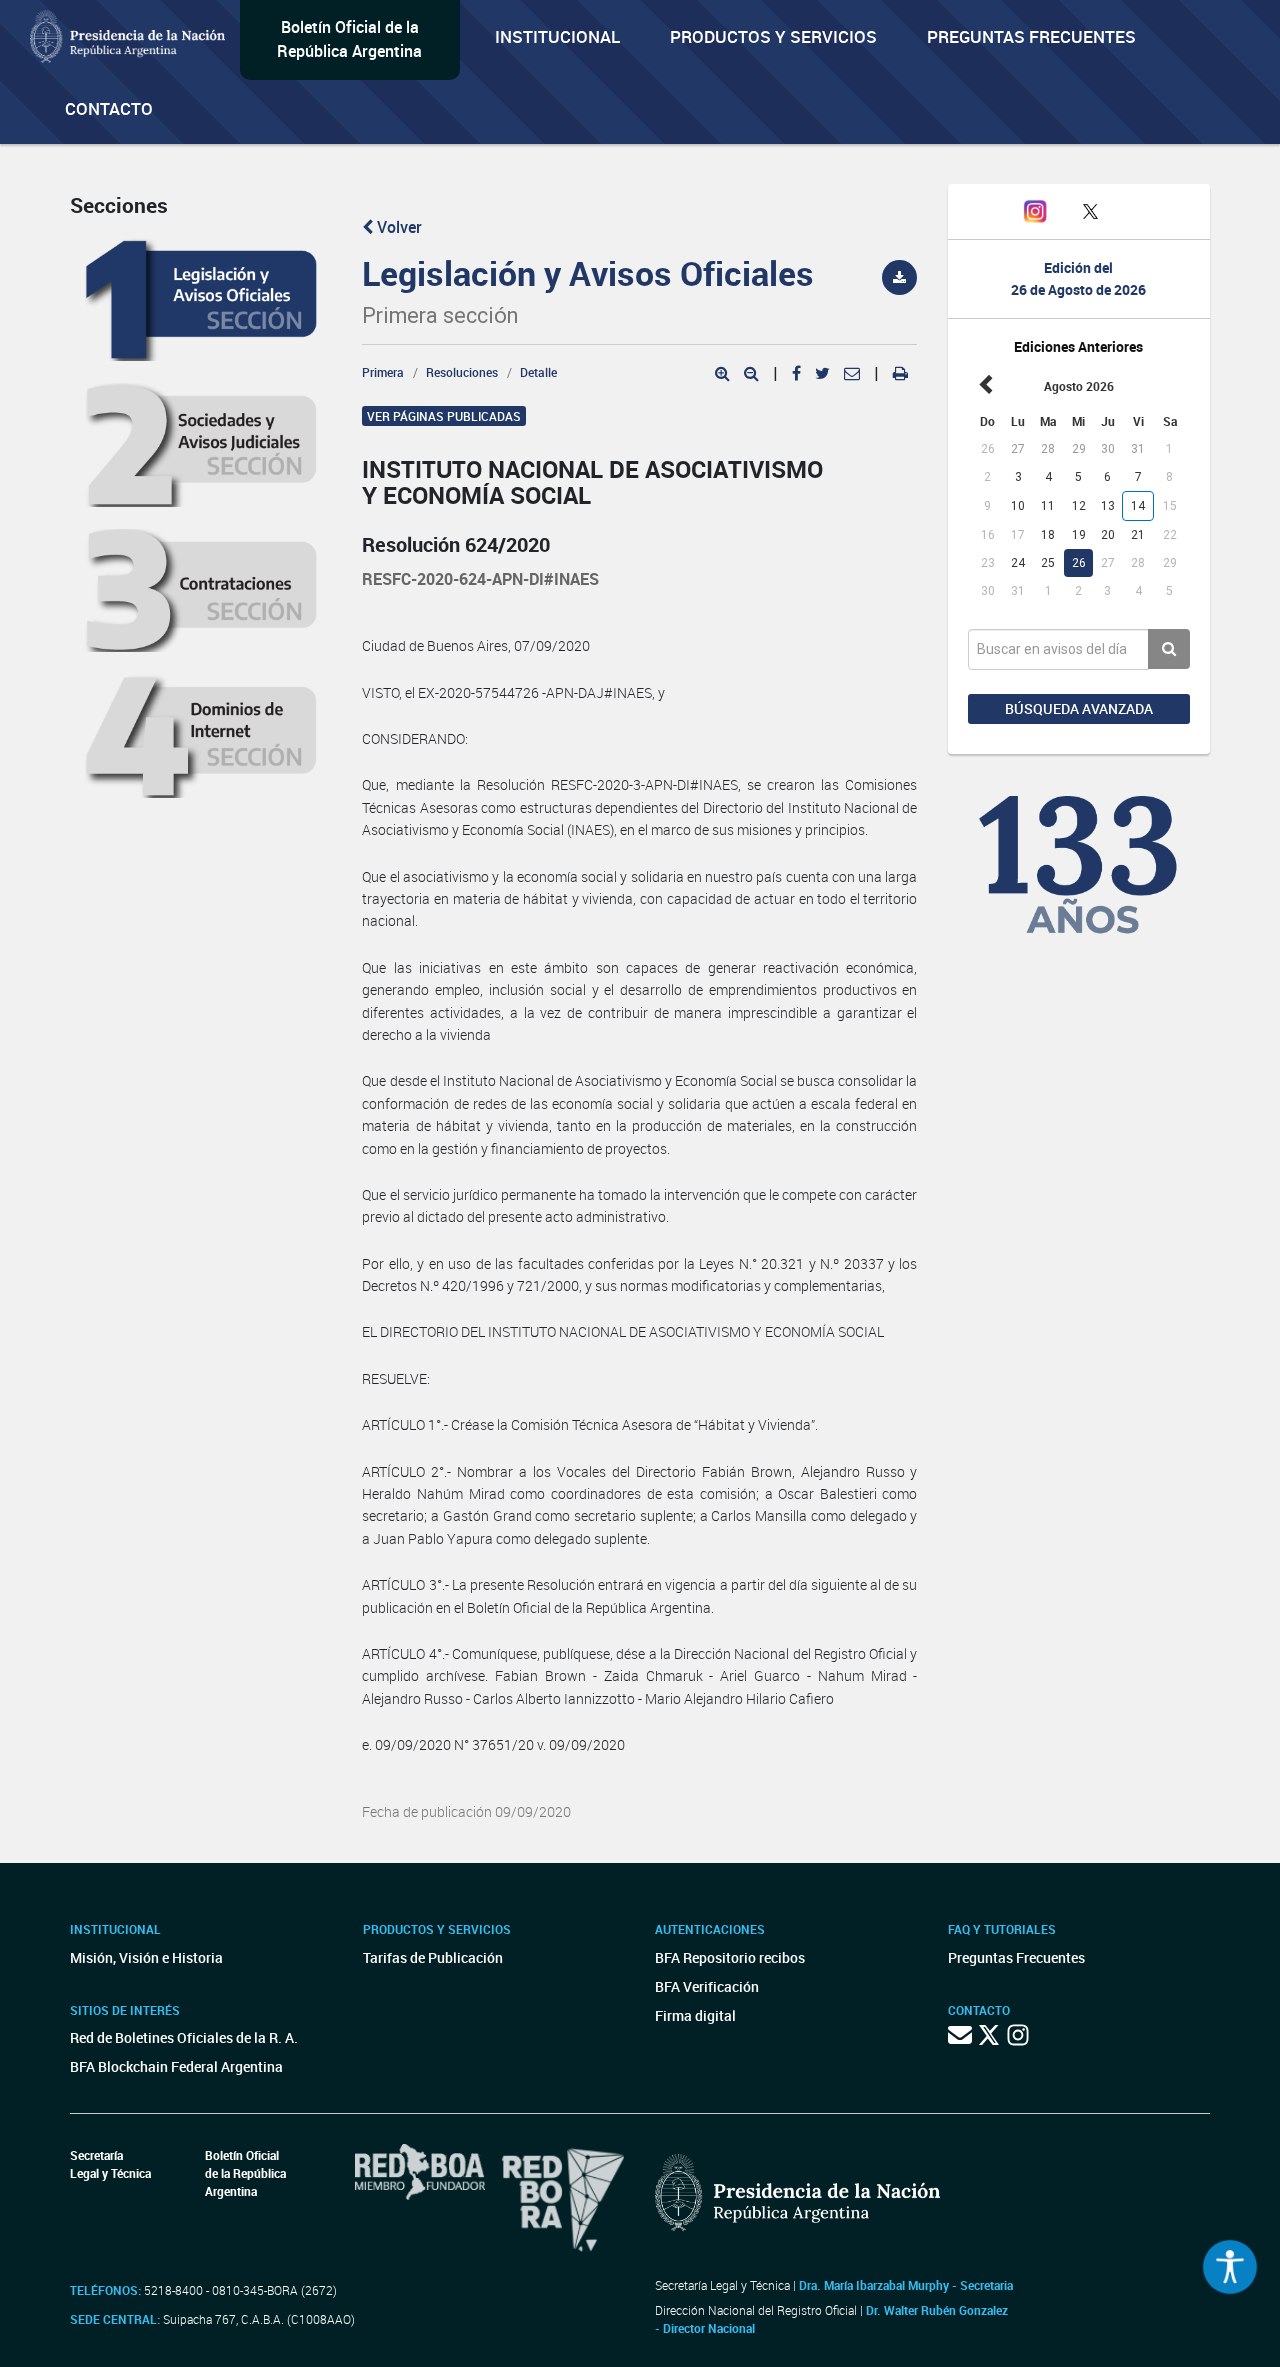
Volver (397, 227)
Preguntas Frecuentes (1031, 36)
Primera (383, 372)
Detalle (538, 372)
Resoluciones (462, 372)
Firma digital (695, 2015)
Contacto (109, 108)
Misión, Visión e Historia (146, 1957)
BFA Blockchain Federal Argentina (176, 2066)
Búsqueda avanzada (1079, 708)
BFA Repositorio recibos (730, 1957)
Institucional (557, 36)
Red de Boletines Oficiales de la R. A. (184, 2037)
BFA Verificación (707, 1986)
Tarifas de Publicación (433, 1957)
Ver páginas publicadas (444, 416)
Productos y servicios (773, 36)
